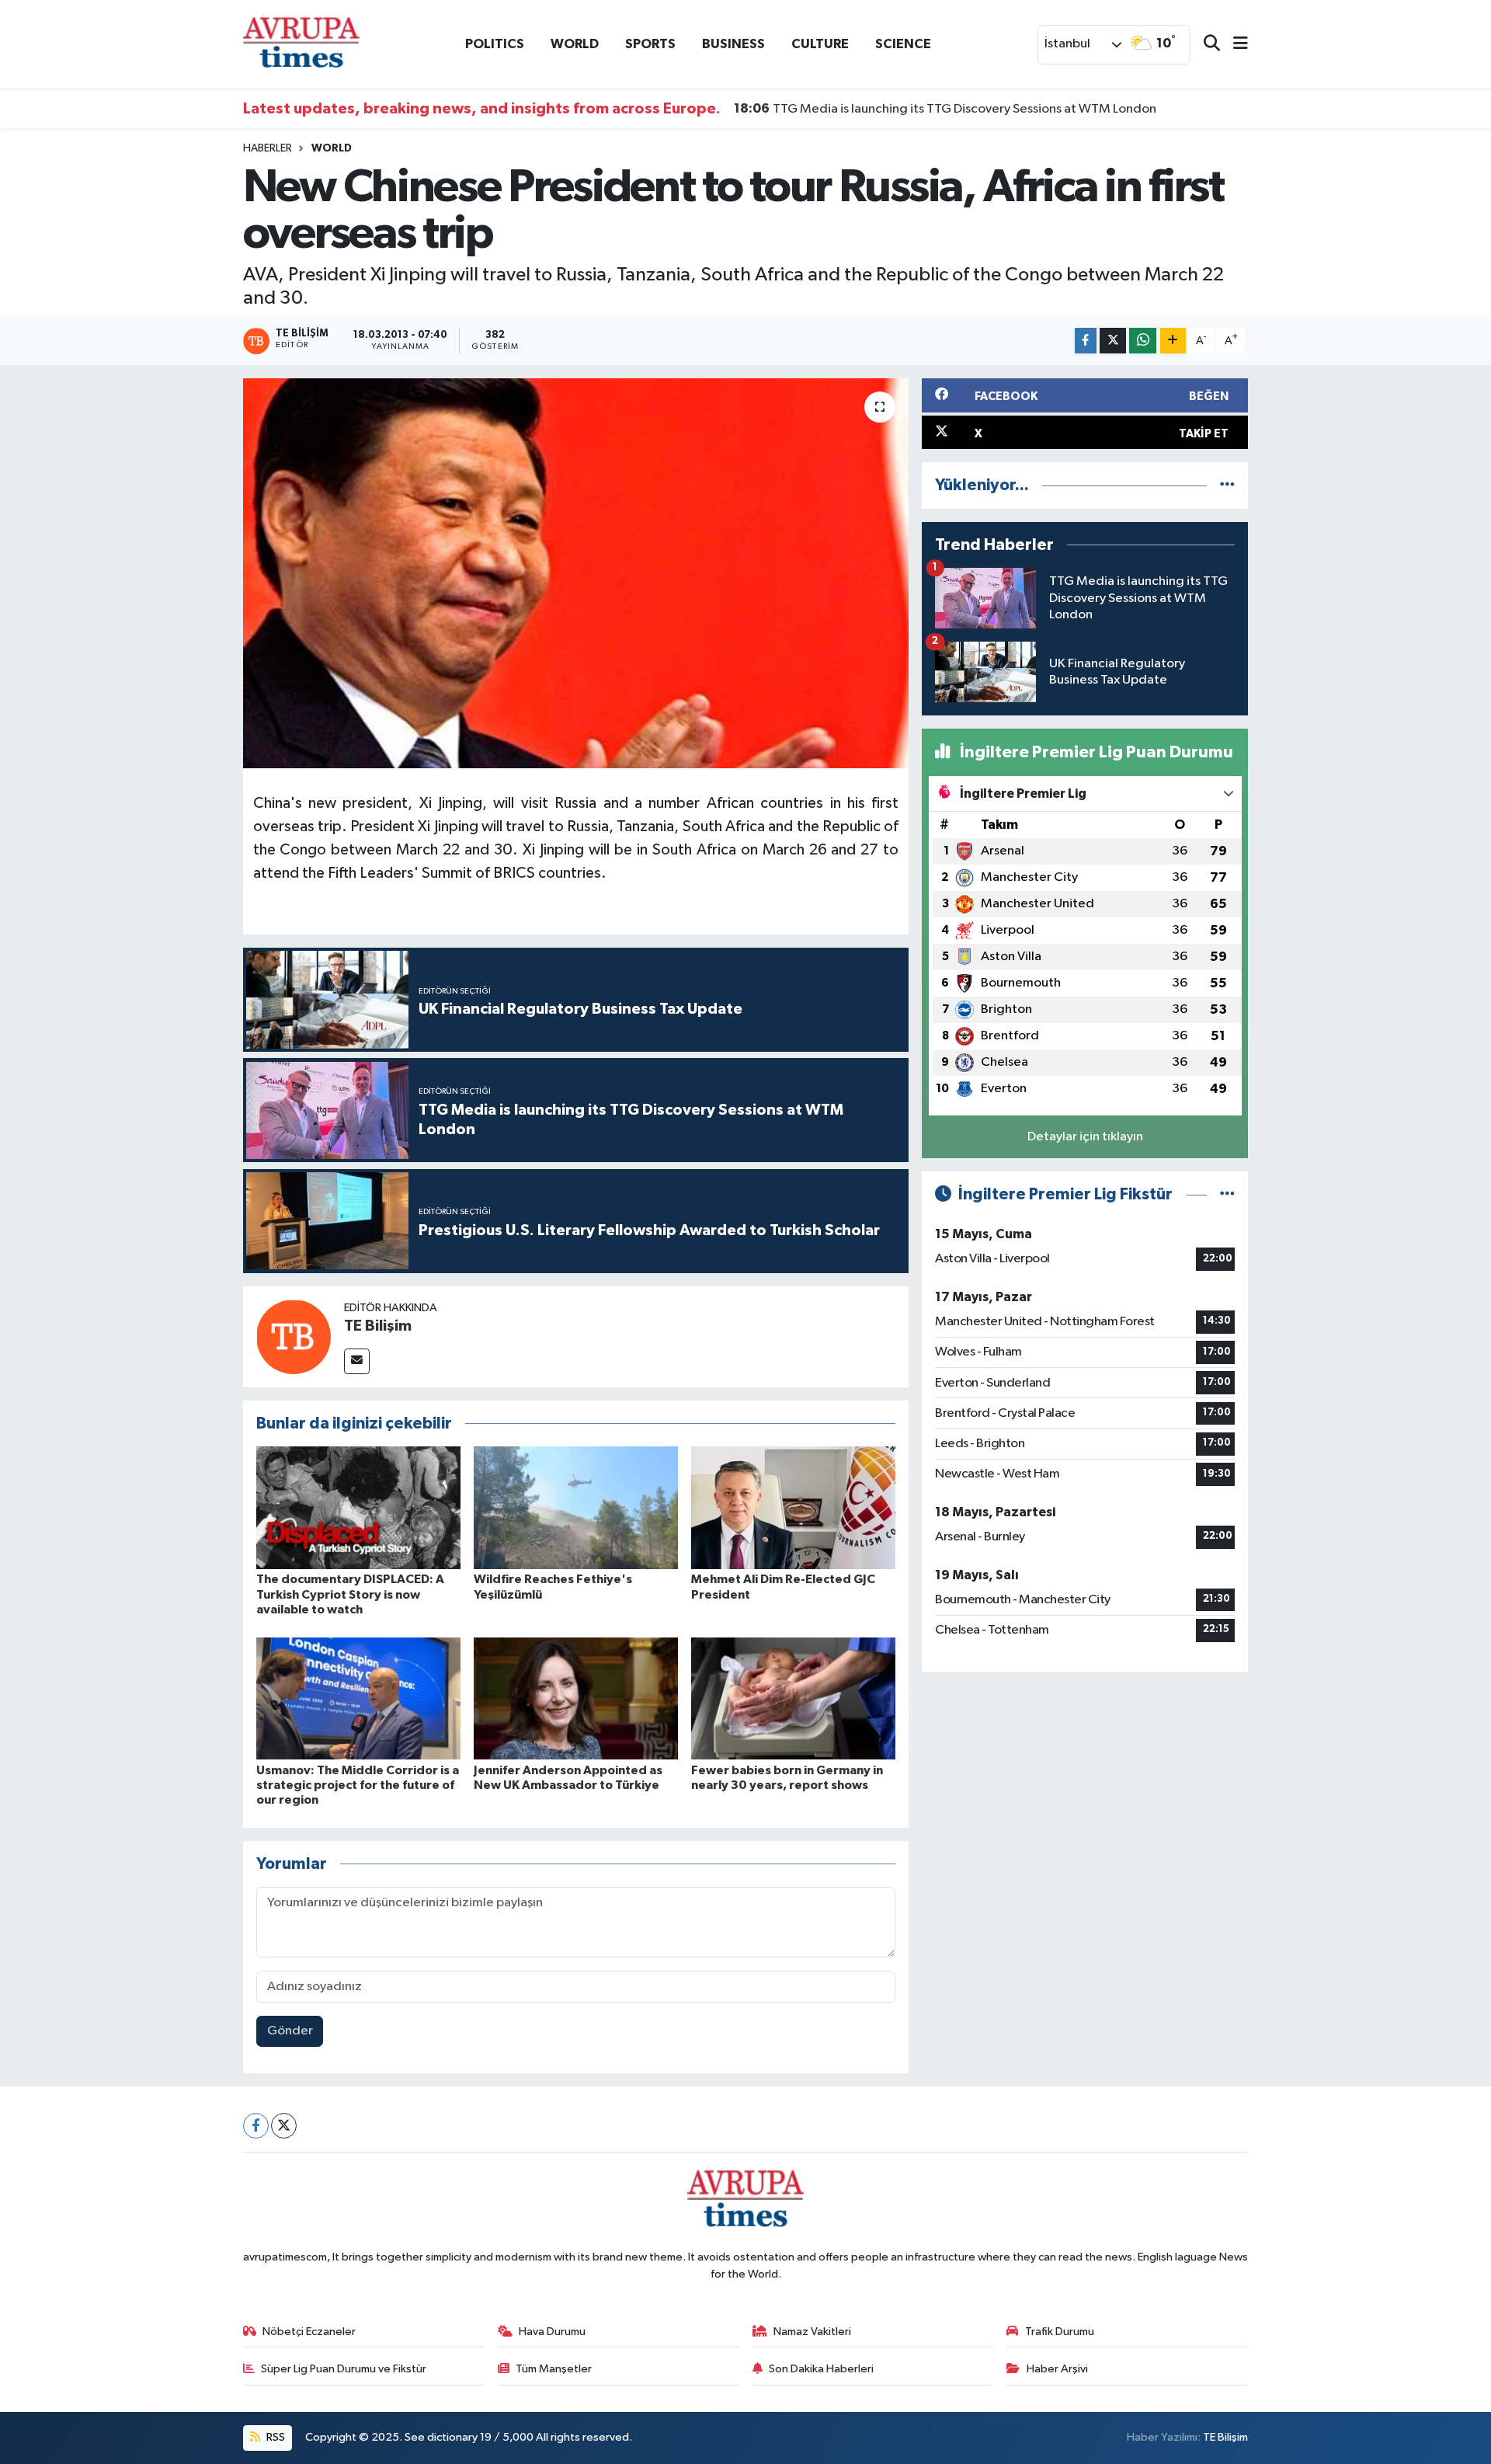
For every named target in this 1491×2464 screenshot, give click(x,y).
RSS (275, 2437)
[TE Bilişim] (294, 1336)
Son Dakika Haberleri (821, 2369)
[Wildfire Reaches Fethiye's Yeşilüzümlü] (576, 1507)
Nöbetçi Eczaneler (309, 2332)
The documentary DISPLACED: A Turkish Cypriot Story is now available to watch (350, 1594)
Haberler (268, 148)
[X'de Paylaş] (1113, 341)
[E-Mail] (357, 1361)
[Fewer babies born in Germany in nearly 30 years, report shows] (793, 1698)
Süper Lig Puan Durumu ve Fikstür (344, 2369)
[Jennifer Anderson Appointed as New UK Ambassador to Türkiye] (576, 1698)
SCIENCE (903, 44)
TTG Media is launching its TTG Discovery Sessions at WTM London (945, 109)
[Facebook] (256, 2126)
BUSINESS (733, 44)
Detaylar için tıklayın (1085, 1137)
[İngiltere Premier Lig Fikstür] (1227, 1194)
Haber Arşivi (1057, 2369)
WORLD (575, 44)
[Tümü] (1227, 485)
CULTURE (820, 44)
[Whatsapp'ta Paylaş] (1143, 341)
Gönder (290, 2031)
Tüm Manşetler (554, 2369)
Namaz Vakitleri (812, 2332)
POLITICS (495, 44)
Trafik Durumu (1060, 2332)
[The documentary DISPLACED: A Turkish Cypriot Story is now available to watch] (358, 1507)
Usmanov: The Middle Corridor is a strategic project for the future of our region (358, 1785)
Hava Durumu (552, 2332)
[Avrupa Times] (301, 44)
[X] (284, 2126)
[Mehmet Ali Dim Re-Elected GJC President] (793, 1507)
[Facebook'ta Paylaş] (1086, 341)
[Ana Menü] (1234, 45)
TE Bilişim (378, 1326)
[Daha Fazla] (1173, 341)
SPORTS (650, 44)
